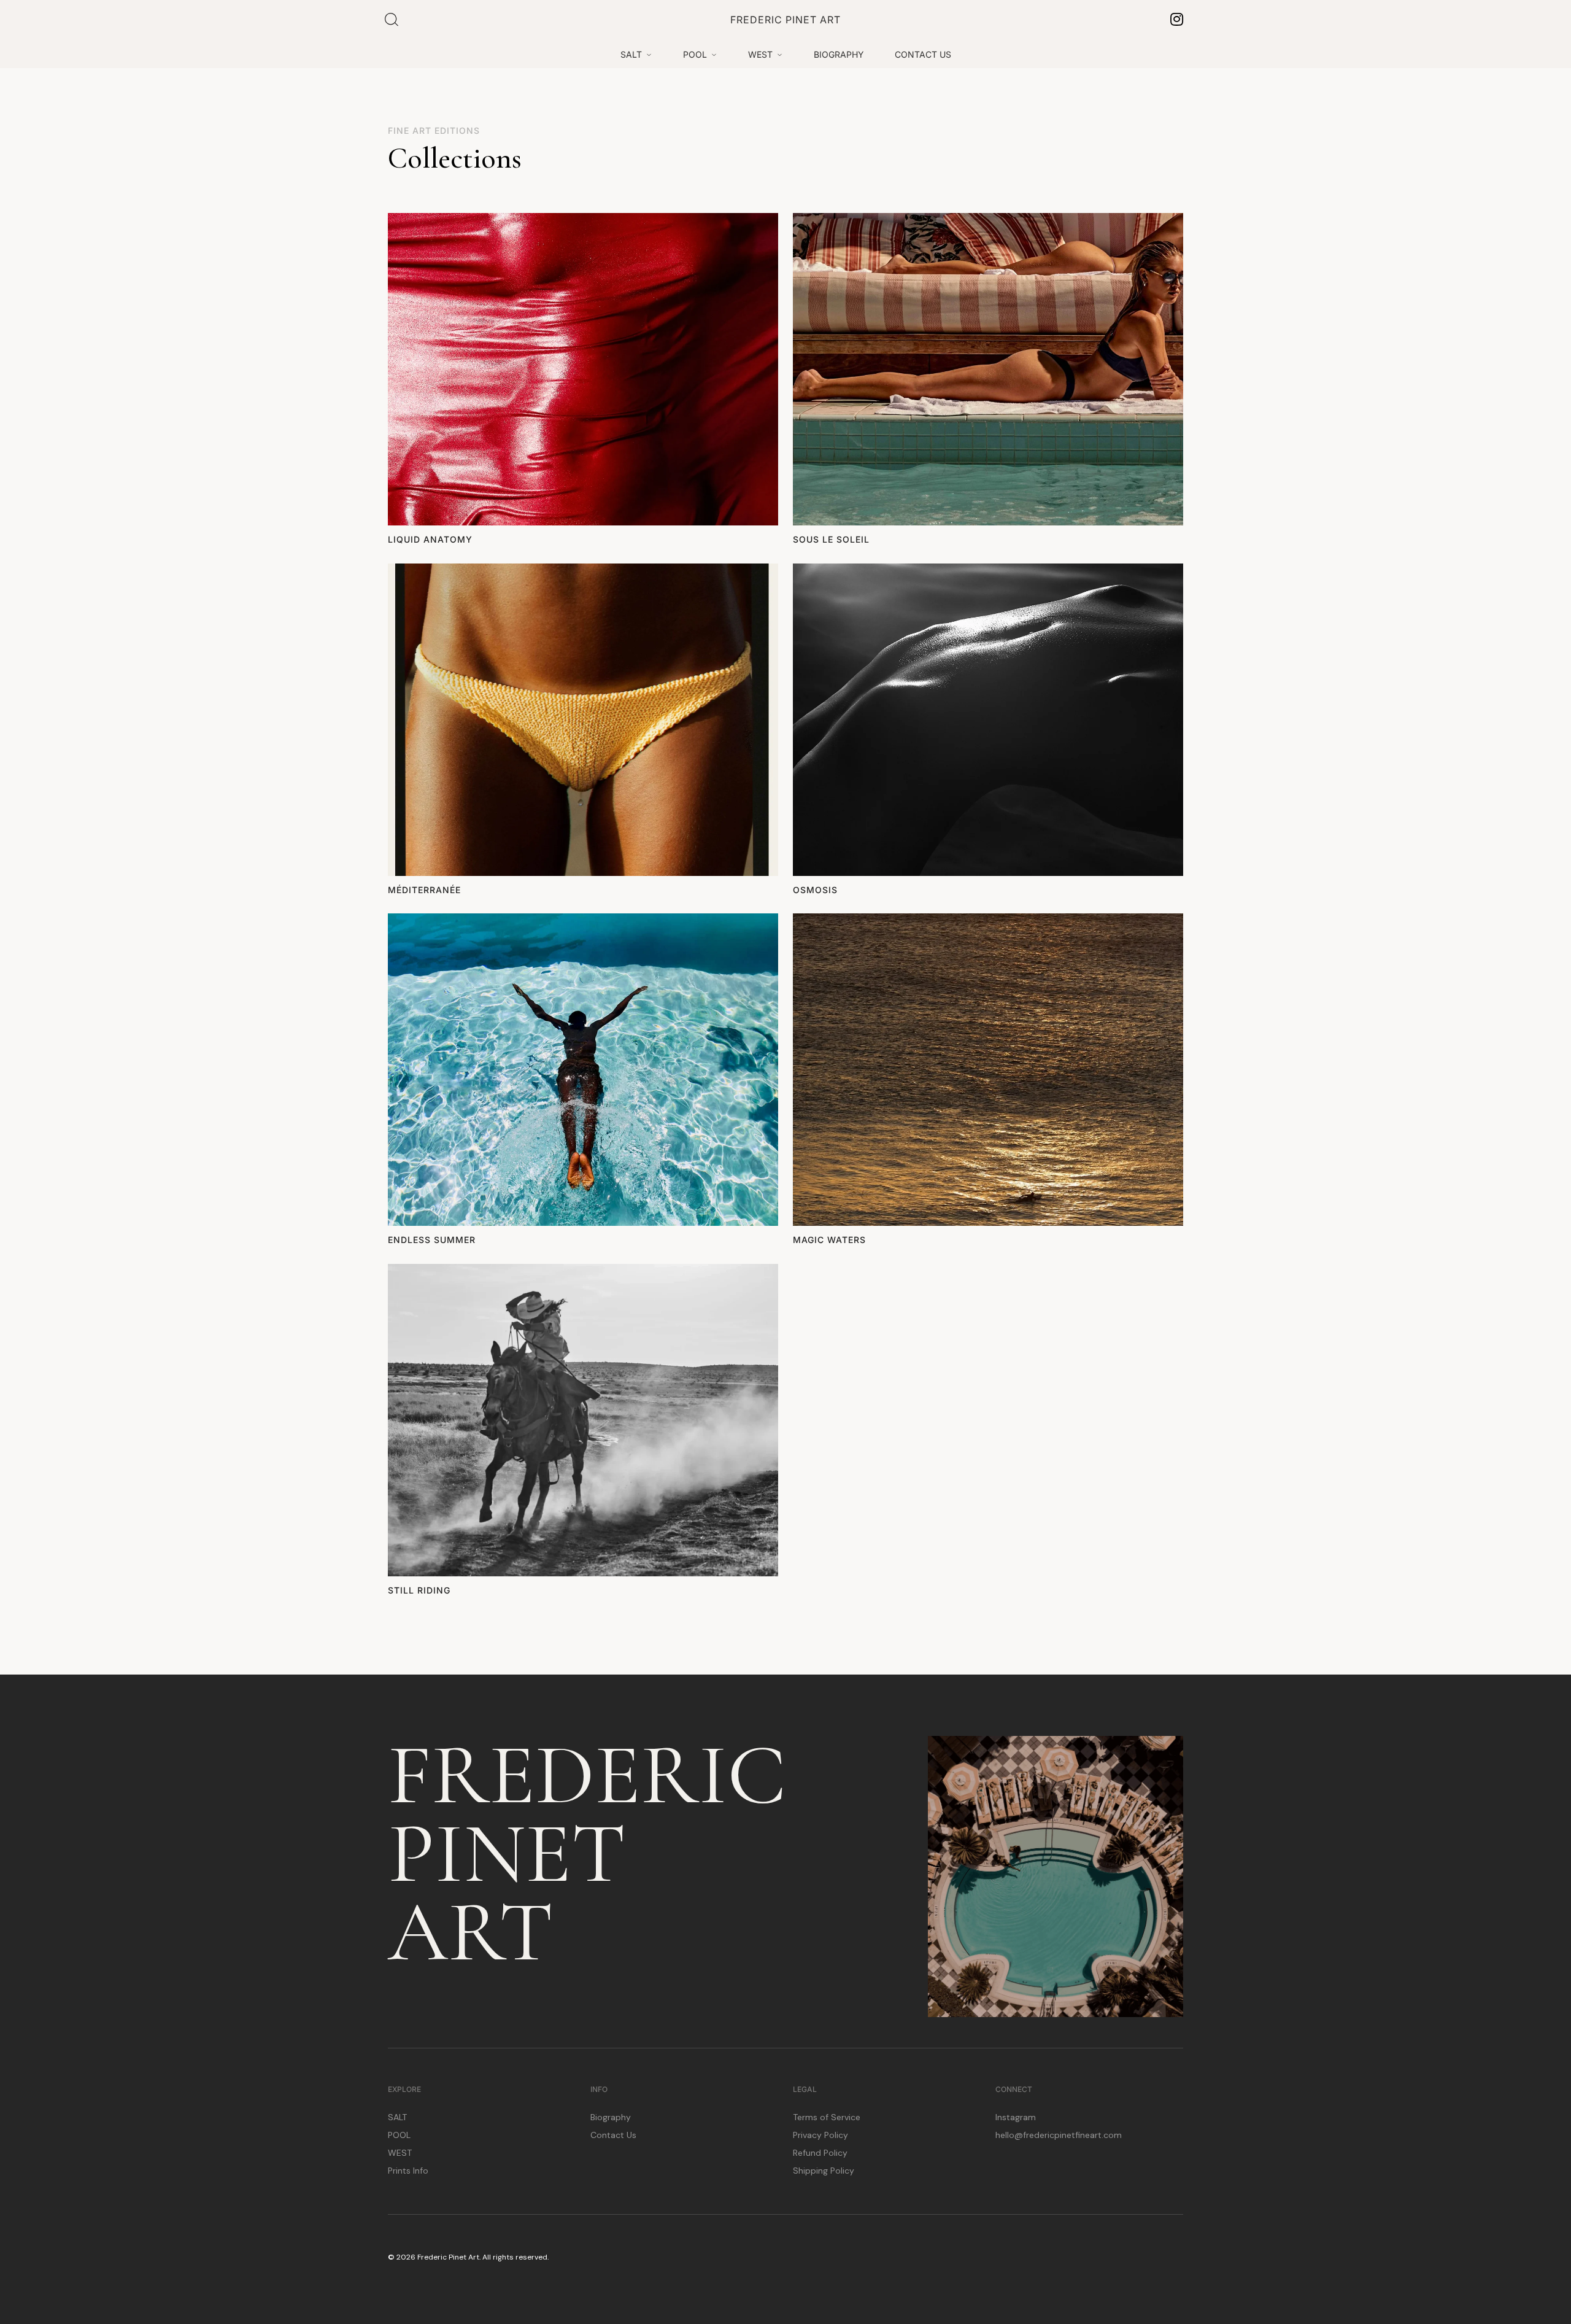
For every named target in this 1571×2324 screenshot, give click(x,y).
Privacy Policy (820, 2135)
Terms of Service (827, 2117)
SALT (397, 2117)
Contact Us (613, 2135)
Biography (611, 2117)
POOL (399, 2135)
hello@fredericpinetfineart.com (1059, 2135)
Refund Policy (820, 2153)
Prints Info (408, 2171)
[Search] (392, 20)
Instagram (1016, 2117)
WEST (400, 2153)
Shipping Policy (824, 2171)
